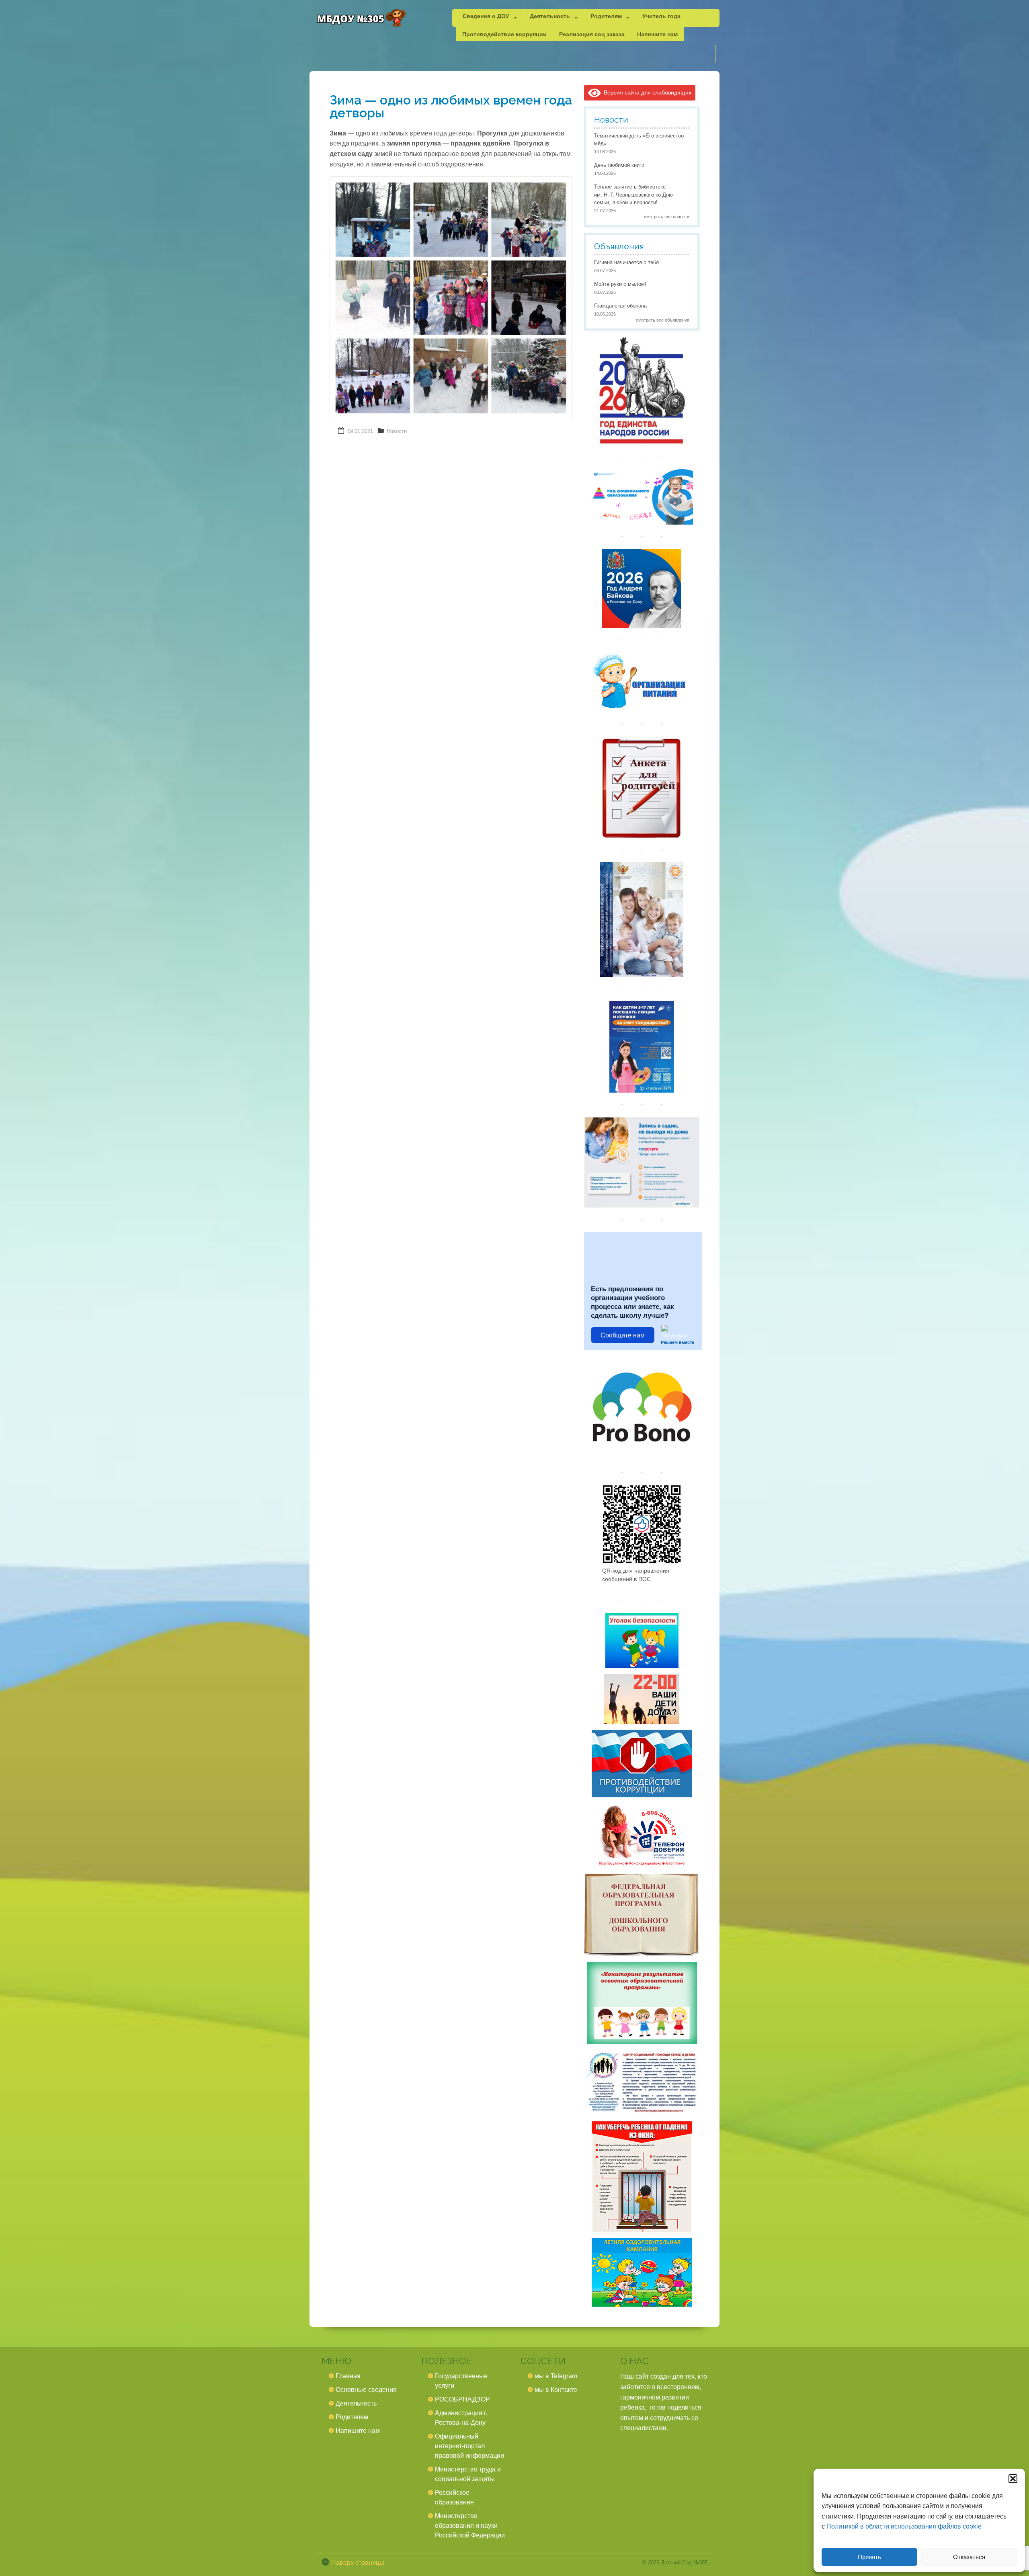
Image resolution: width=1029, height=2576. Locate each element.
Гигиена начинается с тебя (626, 262)
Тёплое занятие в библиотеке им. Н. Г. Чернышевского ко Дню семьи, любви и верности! (633, 195)
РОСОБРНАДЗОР (462, 2399)
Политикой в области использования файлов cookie (904, 2526)
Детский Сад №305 (684, 2563)
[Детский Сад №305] (361, 18)
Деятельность (550, 16)
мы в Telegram (556, 2376)
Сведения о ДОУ (486, 16)
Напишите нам (657, 34)
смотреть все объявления (663, 320)
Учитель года (661, 16)
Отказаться (969, 2557)
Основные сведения (366, 2390)
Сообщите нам (623, 1335)
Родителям (606, 16)
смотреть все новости (667, 217)
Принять (869, 2557)
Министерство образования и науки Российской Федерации (470, 2526)
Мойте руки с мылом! (620, 284)
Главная (348, 2376)
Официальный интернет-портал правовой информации (469, 2446)
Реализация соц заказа (592, 34)
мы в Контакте (556, 2390)
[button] (1013, 2479)
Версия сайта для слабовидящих (646, 92)
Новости (397, 431)
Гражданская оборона (620, 306)
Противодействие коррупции (504, 34)
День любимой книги (619, 165)
